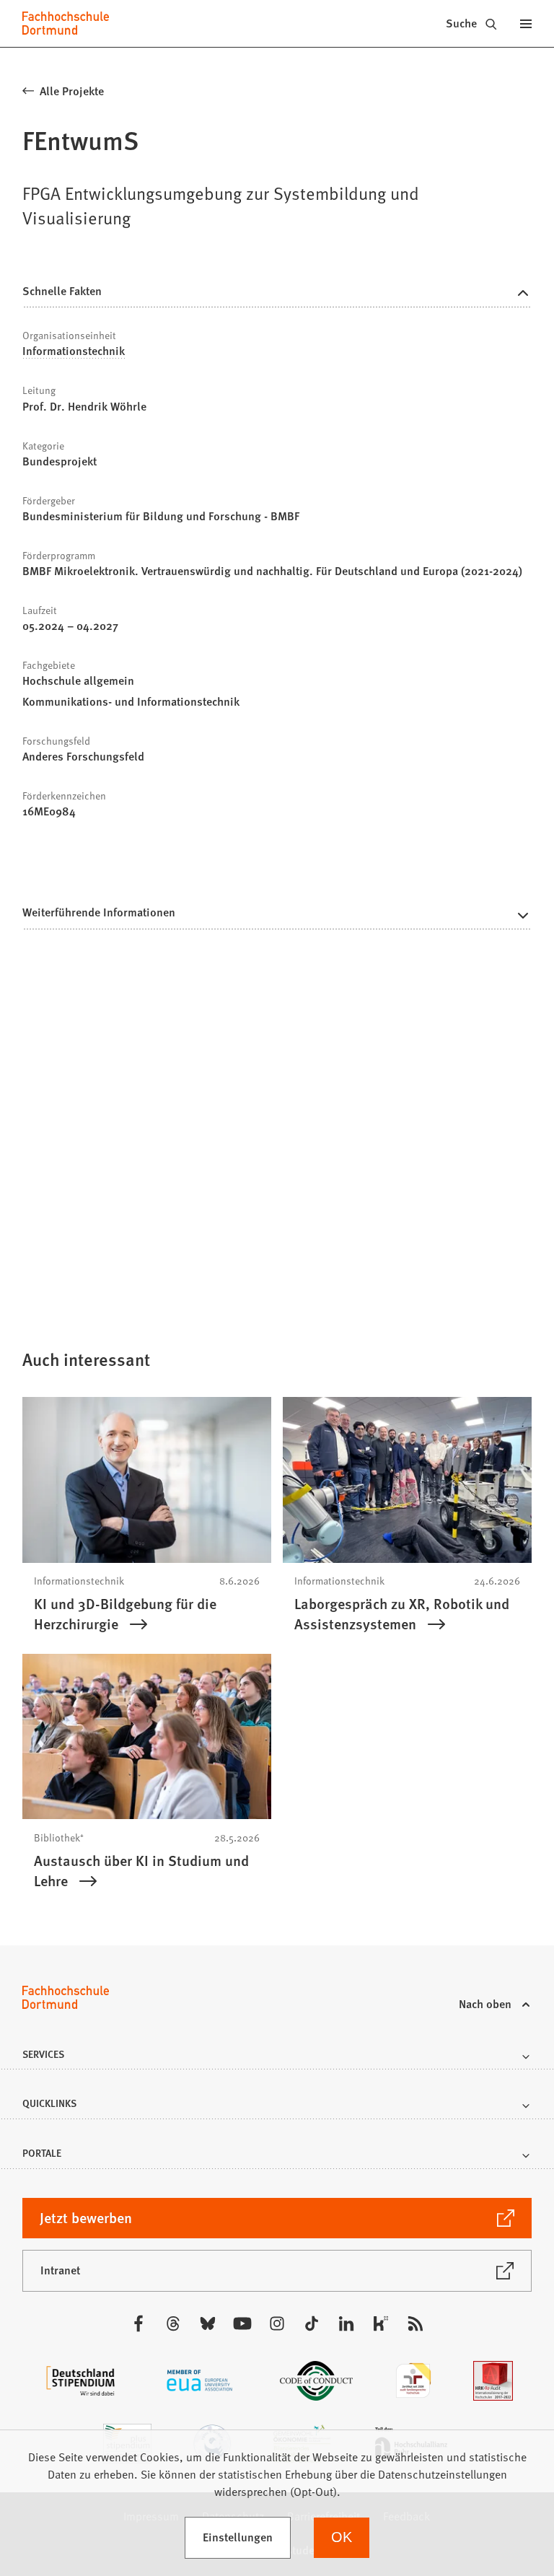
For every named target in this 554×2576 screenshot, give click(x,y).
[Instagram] (277, 2323)
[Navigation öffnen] (526, 23)
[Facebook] (138, 2323)
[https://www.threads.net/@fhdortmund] (173, 2323)
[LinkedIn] (346, 2323)
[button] (277, 916)
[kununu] (381, 2323)
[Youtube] (242, 2323)
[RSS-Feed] (415, 2323)
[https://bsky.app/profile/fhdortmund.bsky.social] (208, 2323)
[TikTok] (312, 2323)
